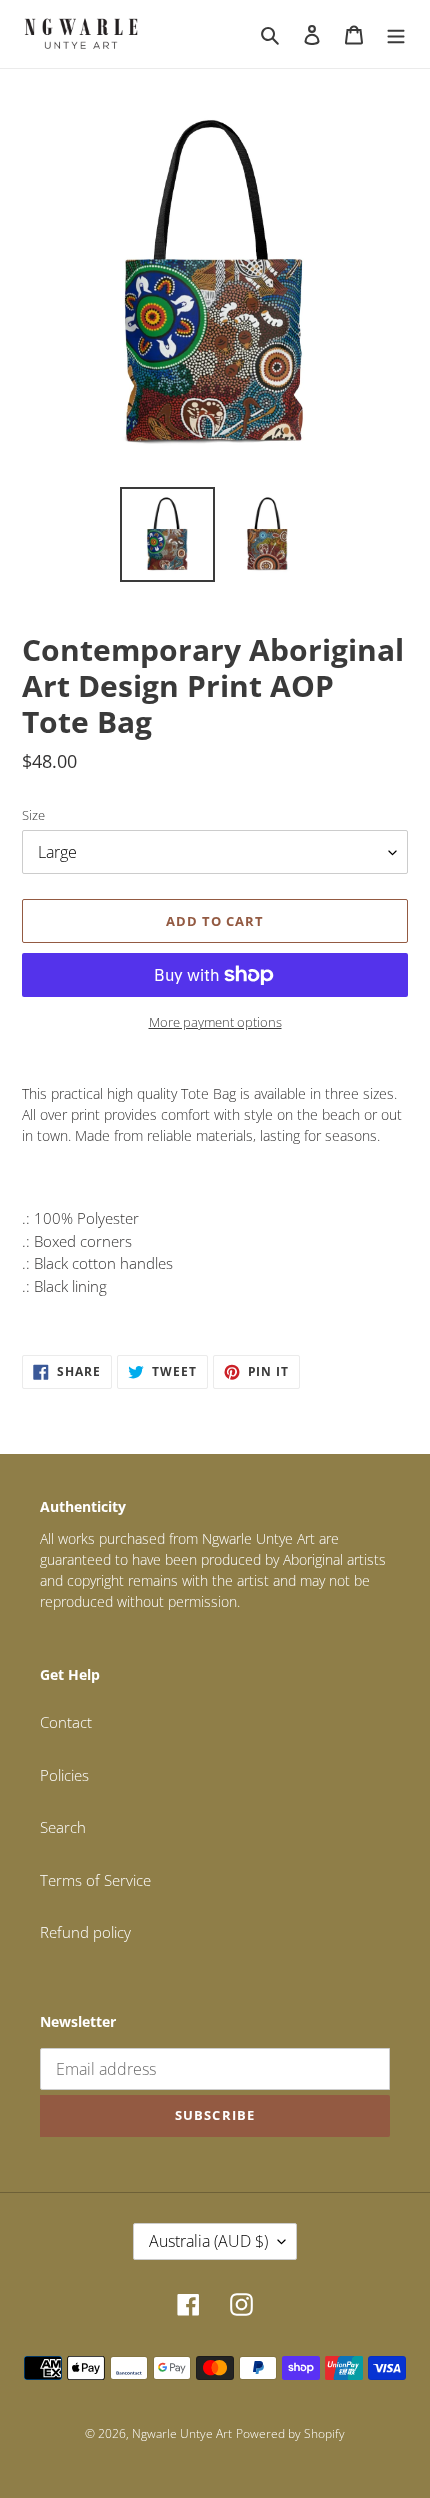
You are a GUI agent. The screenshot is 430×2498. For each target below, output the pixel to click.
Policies (64, 1775)
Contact (66, 1722)
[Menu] (396, 33)
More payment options (215, 1022)
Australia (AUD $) (208, 2241)
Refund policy (85, 1932)
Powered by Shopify (290, 2433)
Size (33, 815)
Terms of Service (95, 1880)
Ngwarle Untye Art (182, 2433)
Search (63, 1827)
